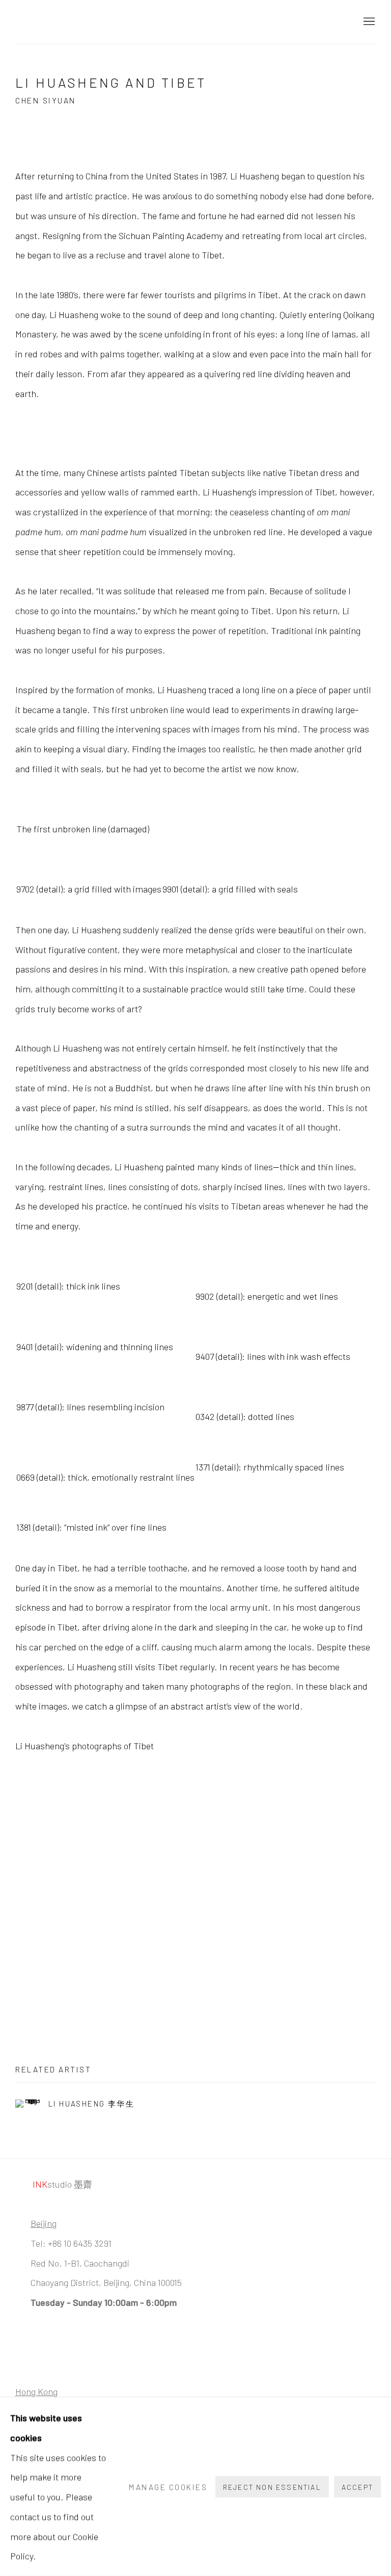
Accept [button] (357, 2487)
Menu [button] (368, 22)
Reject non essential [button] (272, 2487)
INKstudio (66, 22)
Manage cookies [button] (168, 2487)
